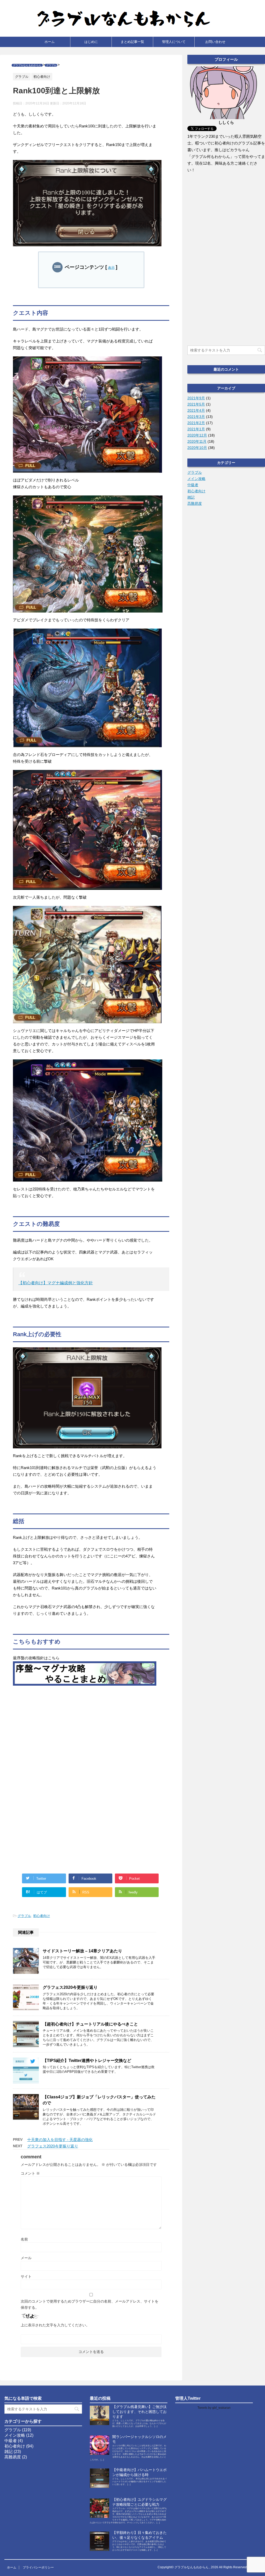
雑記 (191, 497)
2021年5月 (196, 404)
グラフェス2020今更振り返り (70, 1987)
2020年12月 (197, 435)
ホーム (50, 42)
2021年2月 (196, 423)
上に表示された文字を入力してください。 (55, 2325)
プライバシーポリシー (38, 2567)
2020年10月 (197, 448)
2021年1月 (196, 429)
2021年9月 (196, 398)
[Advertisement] (85, 1732)
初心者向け (42, 1916)
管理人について (174, 42)
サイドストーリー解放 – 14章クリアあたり (82, 1951)
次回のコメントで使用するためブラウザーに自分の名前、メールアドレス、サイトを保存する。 (90, 2304)
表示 (111, 268)
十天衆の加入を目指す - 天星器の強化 (60, 2140)
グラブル (24, 1916)
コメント (30, 2173)
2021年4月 (196, 410)
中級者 (193, 485)
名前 (24, 2239)
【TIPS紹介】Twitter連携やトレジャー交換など (87, 2061)
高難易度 (195, 503)
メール (26, 2258)
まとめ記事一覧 (132, 42)
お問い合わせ (215, 42)
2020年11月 (197, 441)
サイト (26, 2276)
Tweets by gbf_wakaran (214, 2408)
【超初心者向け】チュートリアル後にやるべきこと (90, 2024)
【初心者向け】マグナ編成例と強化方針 (56, 1283)
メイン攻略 (196, 479)
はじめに (91, 42)
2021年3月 (196, 417)
